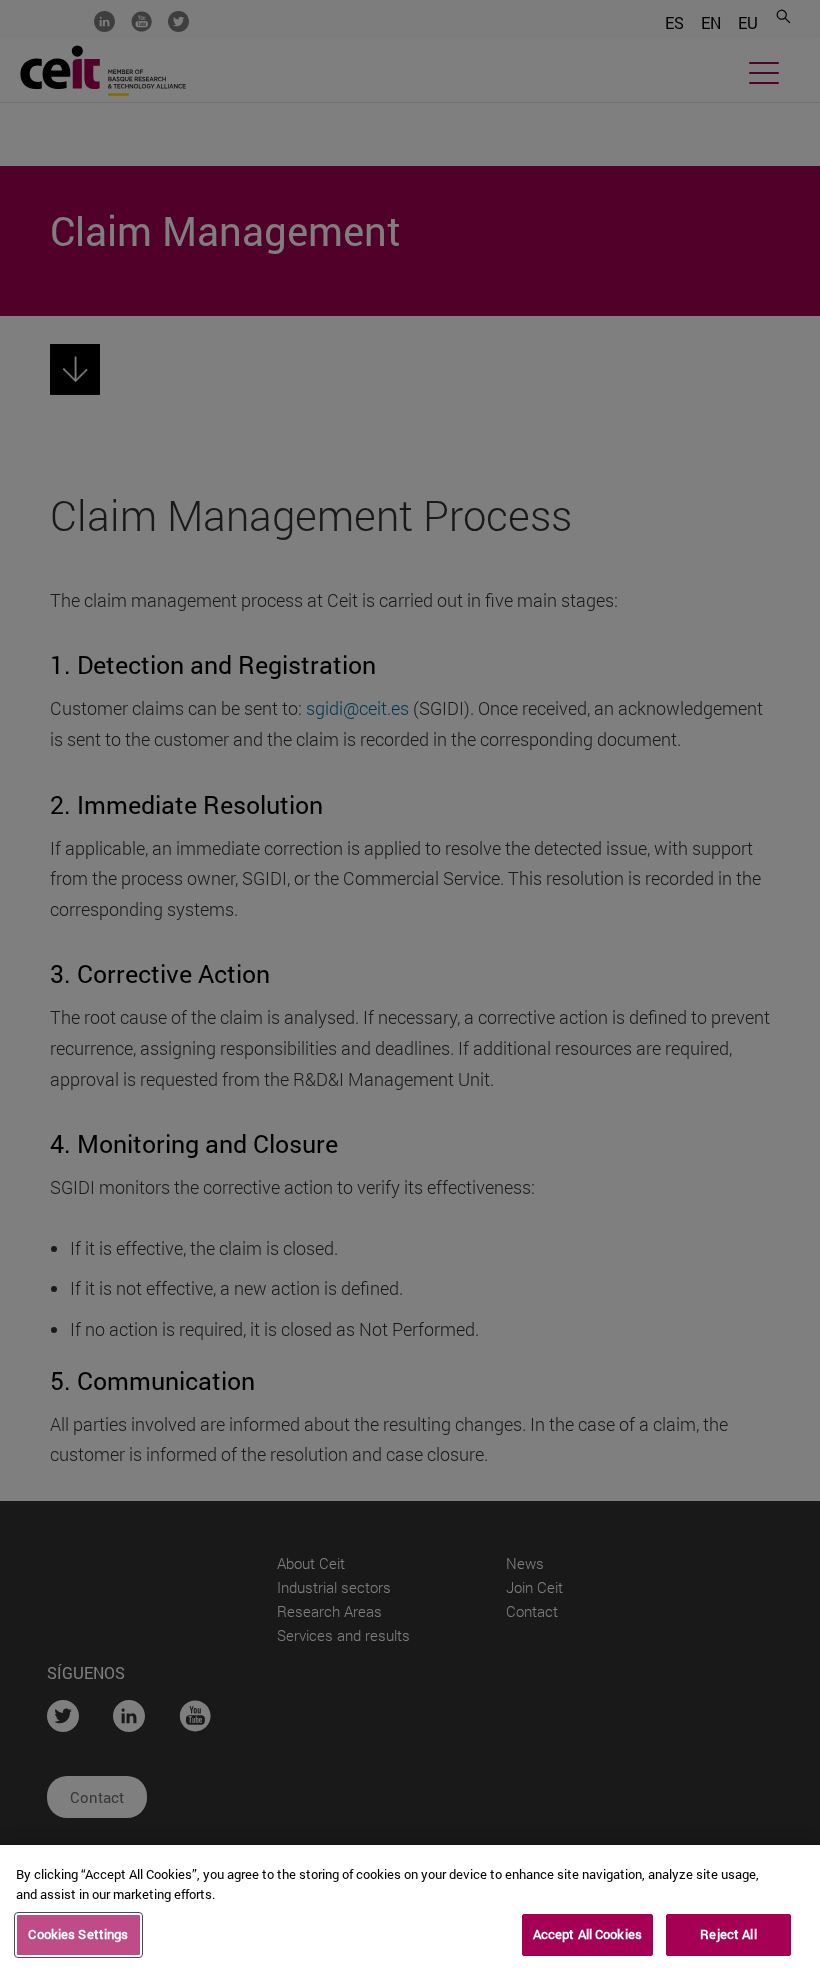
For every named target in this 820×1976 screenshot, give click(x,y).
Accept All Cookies (587, 1934)
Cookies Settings (78, 1934)
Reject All (728, 1934)
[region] (410, 1910)
